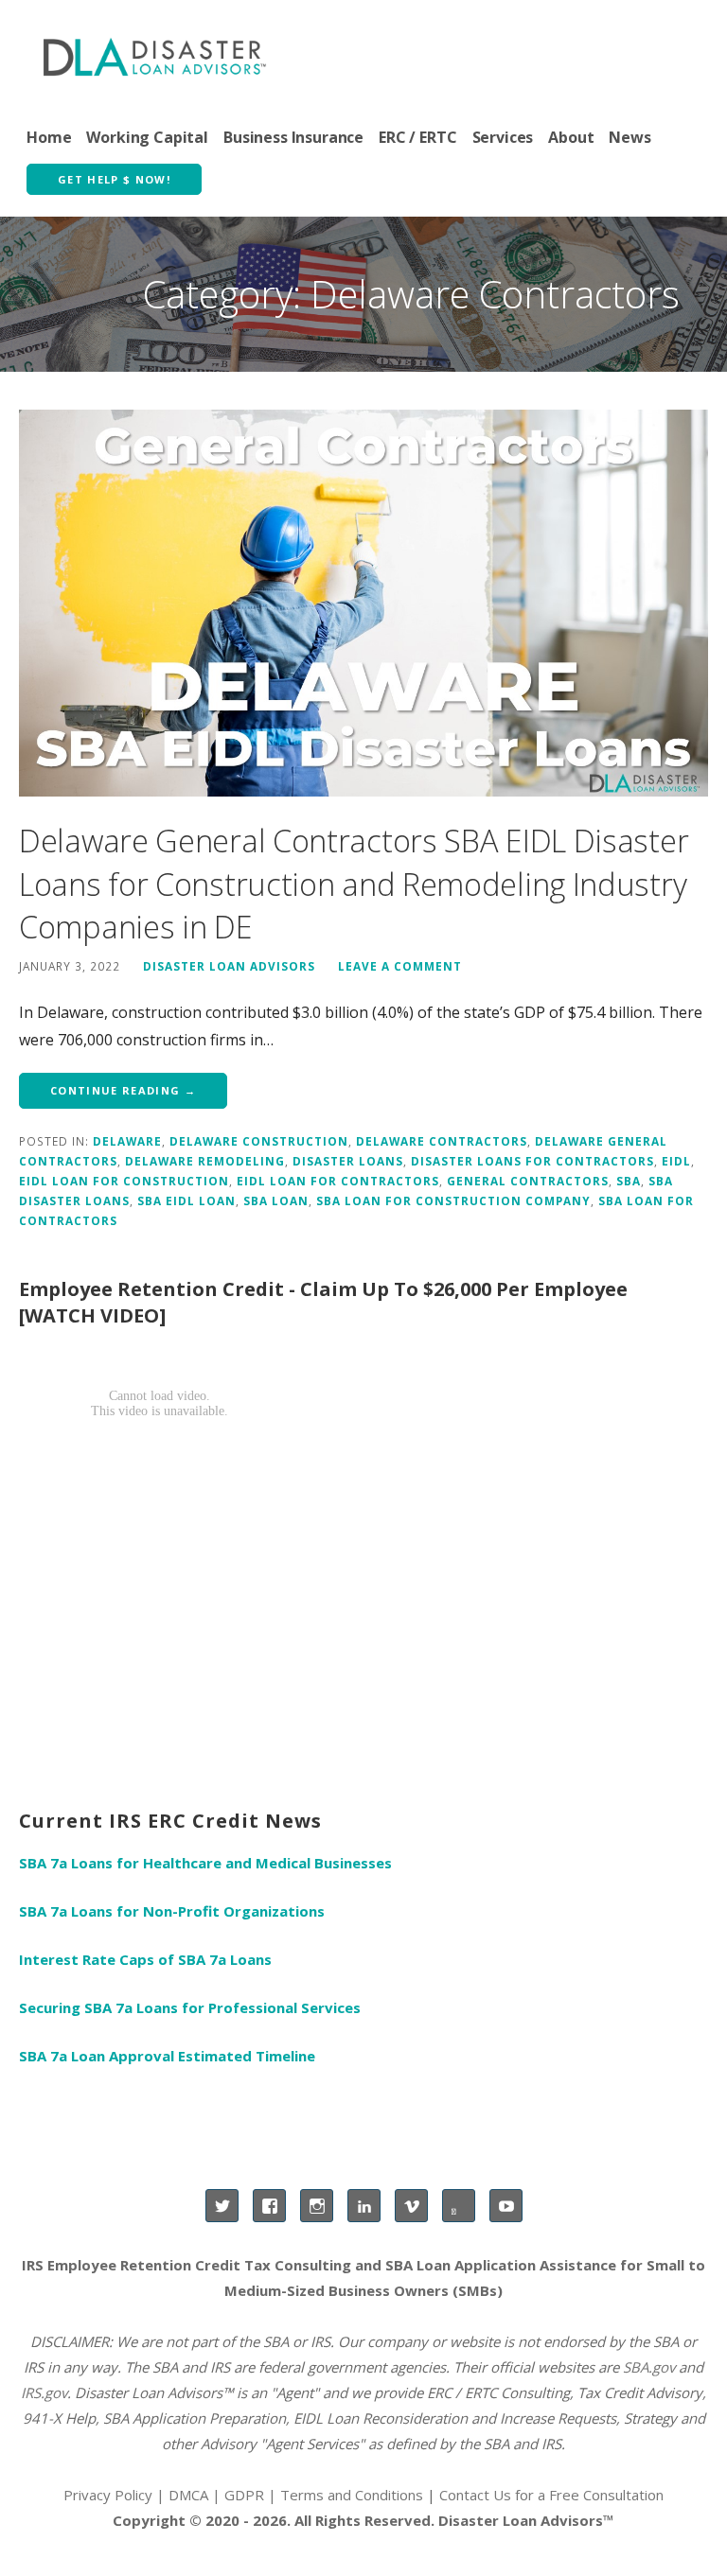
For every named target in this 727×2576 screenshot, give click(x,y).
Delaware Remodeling (205, 1161)
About (571, 137)
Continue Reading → (123, 1090)
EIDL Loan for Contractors (338, 1181)
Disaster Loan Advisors (229, 966)
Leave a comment (400, 966)
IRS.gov (44, 2392)
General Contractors (528, 1181)
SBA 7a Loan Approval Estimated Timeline (167, 2056)
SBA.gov (649, 2367)
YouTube (506, 2206)
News (629, 137)
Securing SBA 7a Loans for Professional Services (190, 2007)
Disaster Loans (348, 1161)
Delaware (127, 1141)
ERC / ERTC (417, 137)
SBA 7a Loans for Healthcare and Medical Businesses (205, 1863)
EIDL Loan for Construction (124, 1181)
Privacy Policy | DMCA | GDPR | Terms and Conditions (243, 2495)
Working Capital (147, 137)
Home (49, 137)
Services (503, 137)
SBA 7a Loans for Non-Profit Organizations (172, 1911)
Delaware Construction (259, 1141)
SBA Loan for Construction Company (453, 1200)
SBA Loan (276, 1200)
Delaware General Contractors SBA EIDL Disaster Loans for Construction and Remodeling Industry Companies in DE (354, 884)
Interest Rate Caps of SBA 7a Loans (145, 1959)
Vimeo (411, 2206)
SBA (629, 1181)
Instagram (317, 2206)
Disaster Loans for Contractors (532, 1161)
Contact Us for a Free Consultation (551, 2495)
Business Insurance (293, 137)
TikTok (459, 2206)
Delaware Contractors (442, 1141)
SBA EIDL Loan (186, 1200)
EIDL (676, 1161)
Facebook (269, 2206)
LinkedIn (364, 2206)
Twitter (222, 2206)
